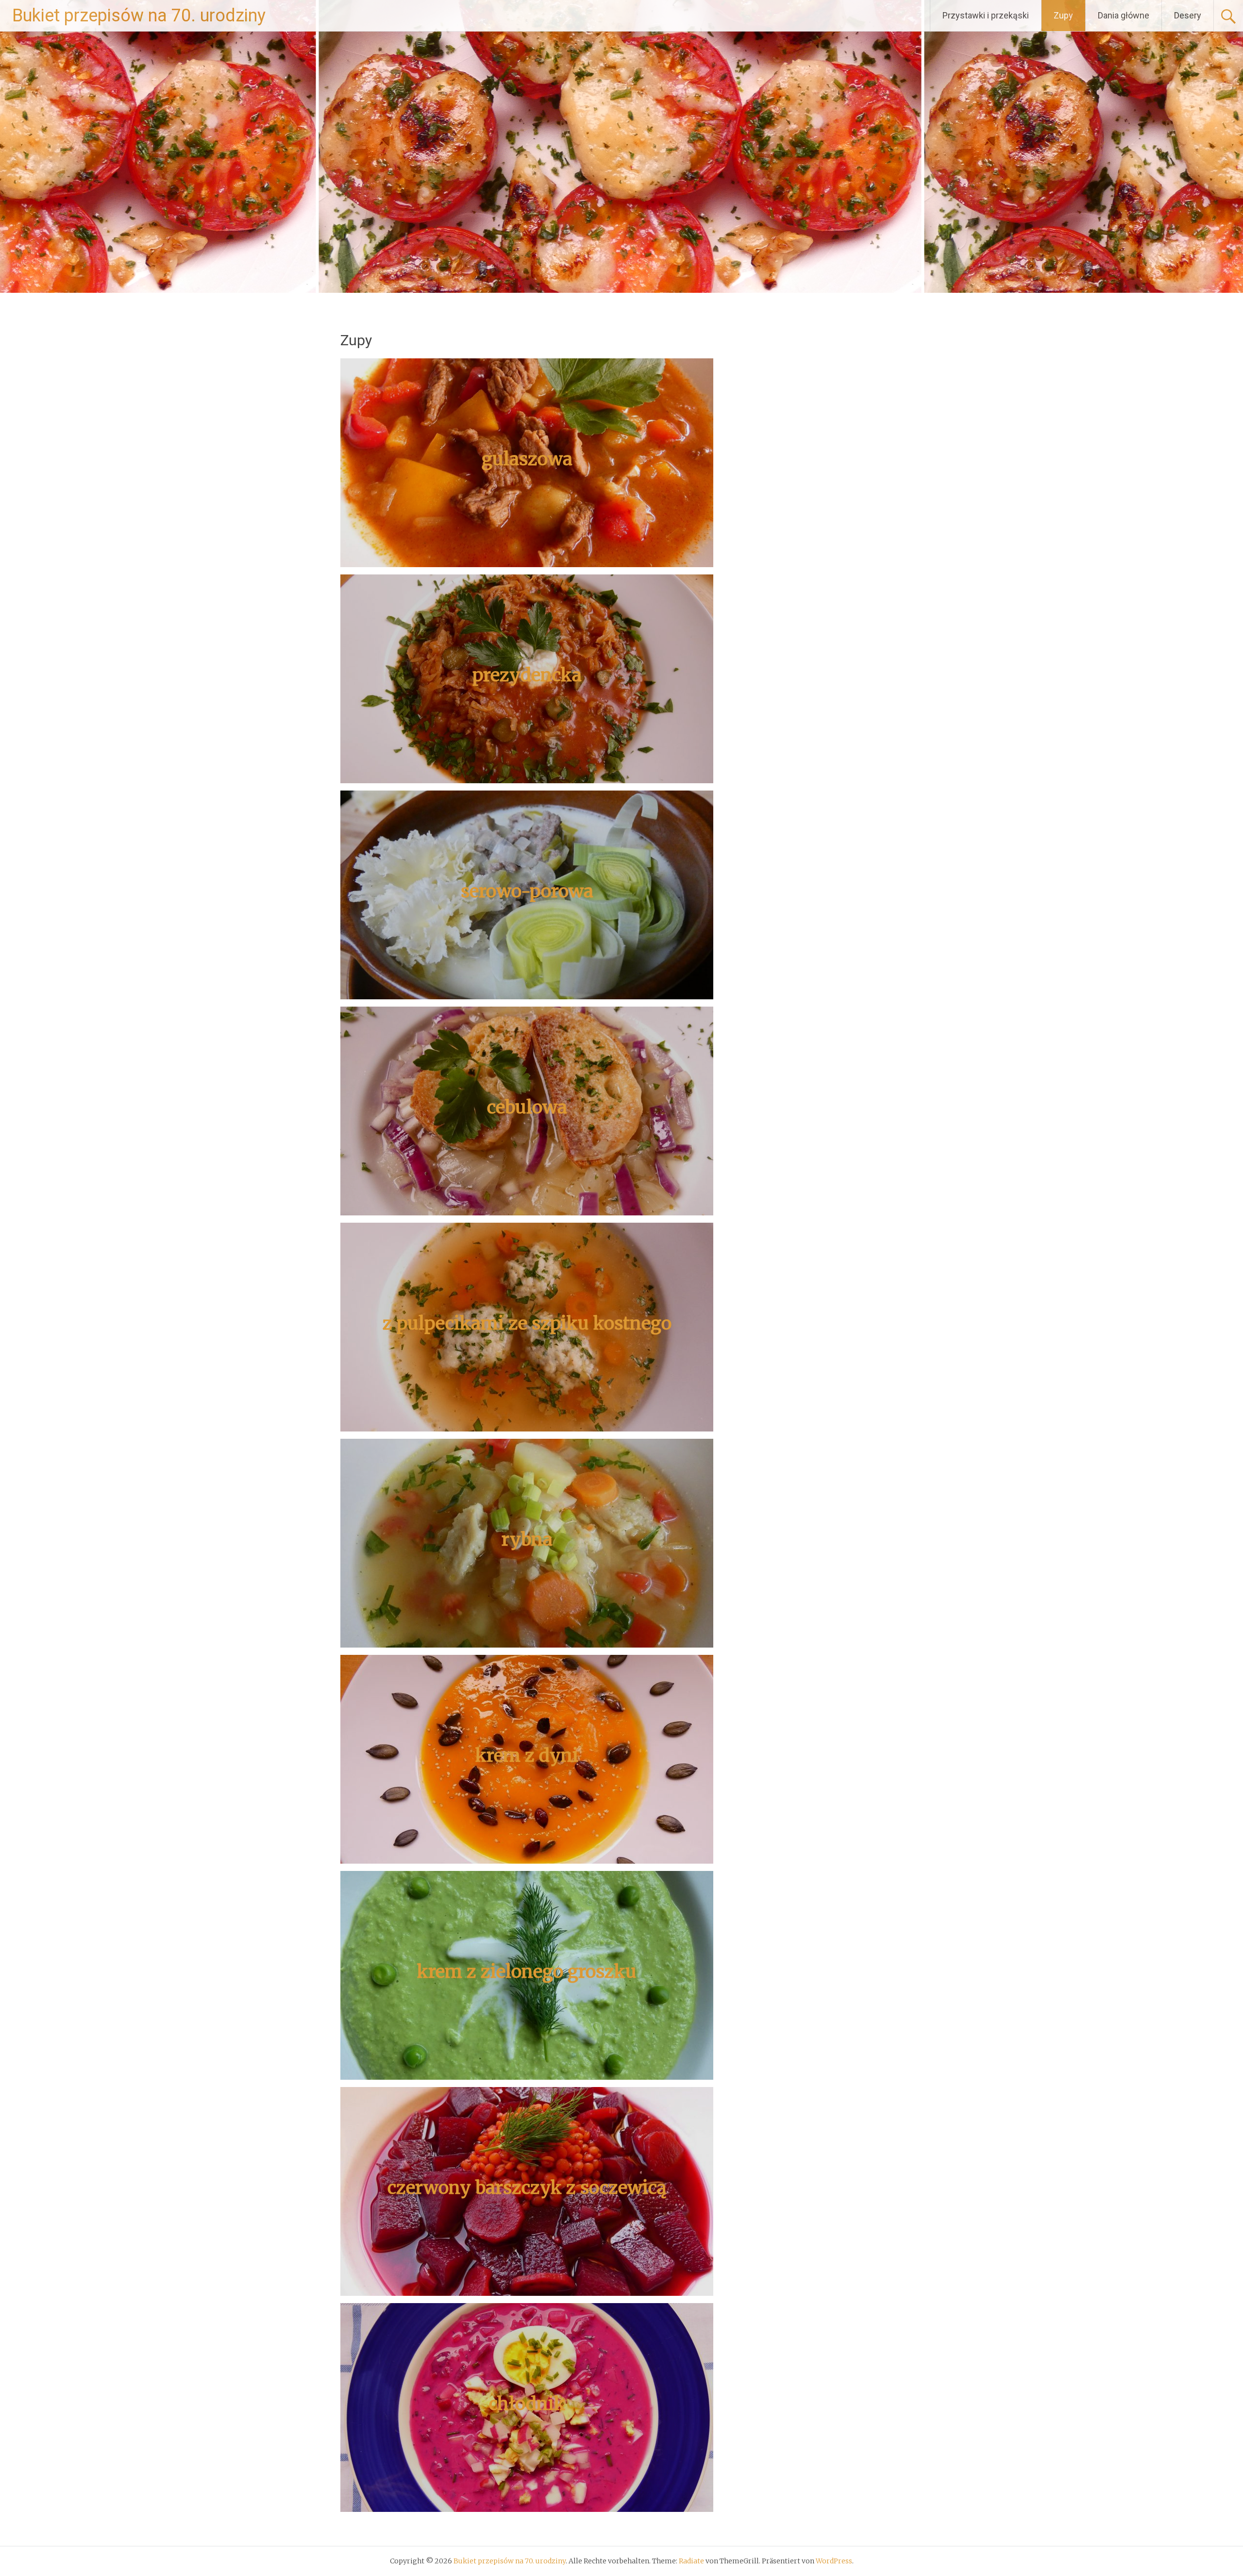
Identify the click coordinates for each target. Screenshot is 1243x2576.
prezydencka (527, 675)
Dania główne (1124, 15)
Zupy (1063, 15)
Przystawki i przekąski (986, 15)
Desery (1188, 15)
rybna (527, 1540)
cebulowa (527, 1107)
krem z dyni (527, 1756)
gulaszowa (527, 459)
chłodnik (527, 2404)
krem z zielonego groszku (527, 1972)
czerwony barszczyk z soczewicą (527, 2188)
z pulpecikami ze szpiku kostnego (527, 1323)
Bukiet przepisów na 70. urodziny (139, 16)
